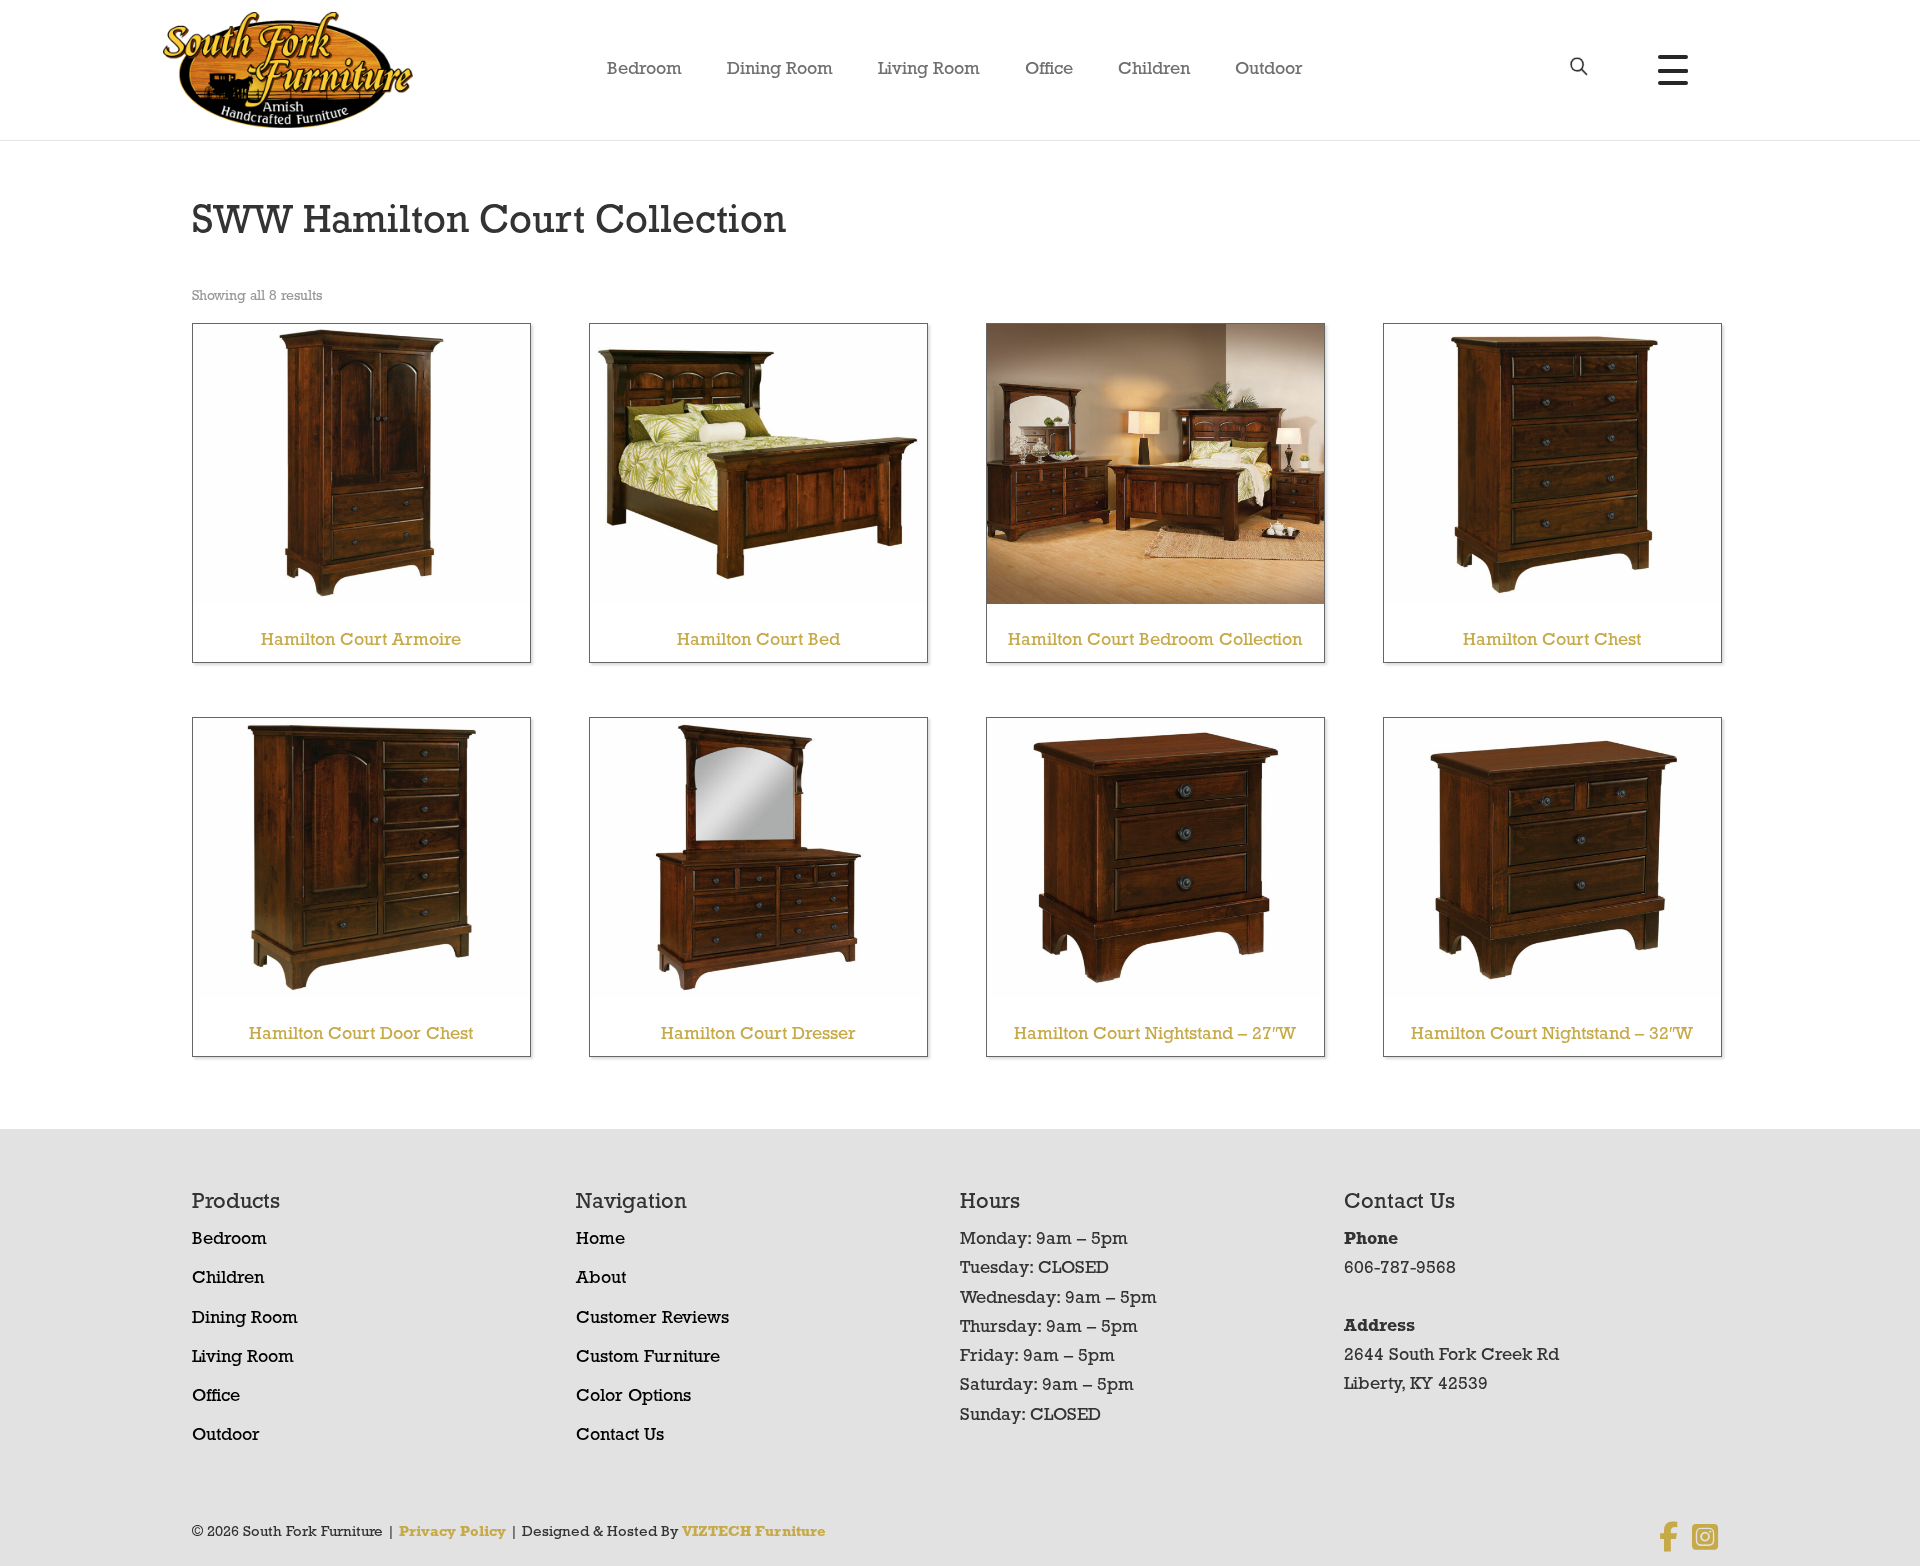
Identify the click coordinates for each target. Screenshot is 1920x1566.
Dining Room (780, 70)
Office (1049, 70)
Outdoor (1269, 70)
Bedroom (644, 70)
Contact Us (620, 1436)
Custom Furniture (648, 1358)
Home (600, 1240)
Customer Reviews (652, 1319)
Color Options (633, 1397)
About (601, 1279)
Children (1154, 70)
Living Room (929, 70)
